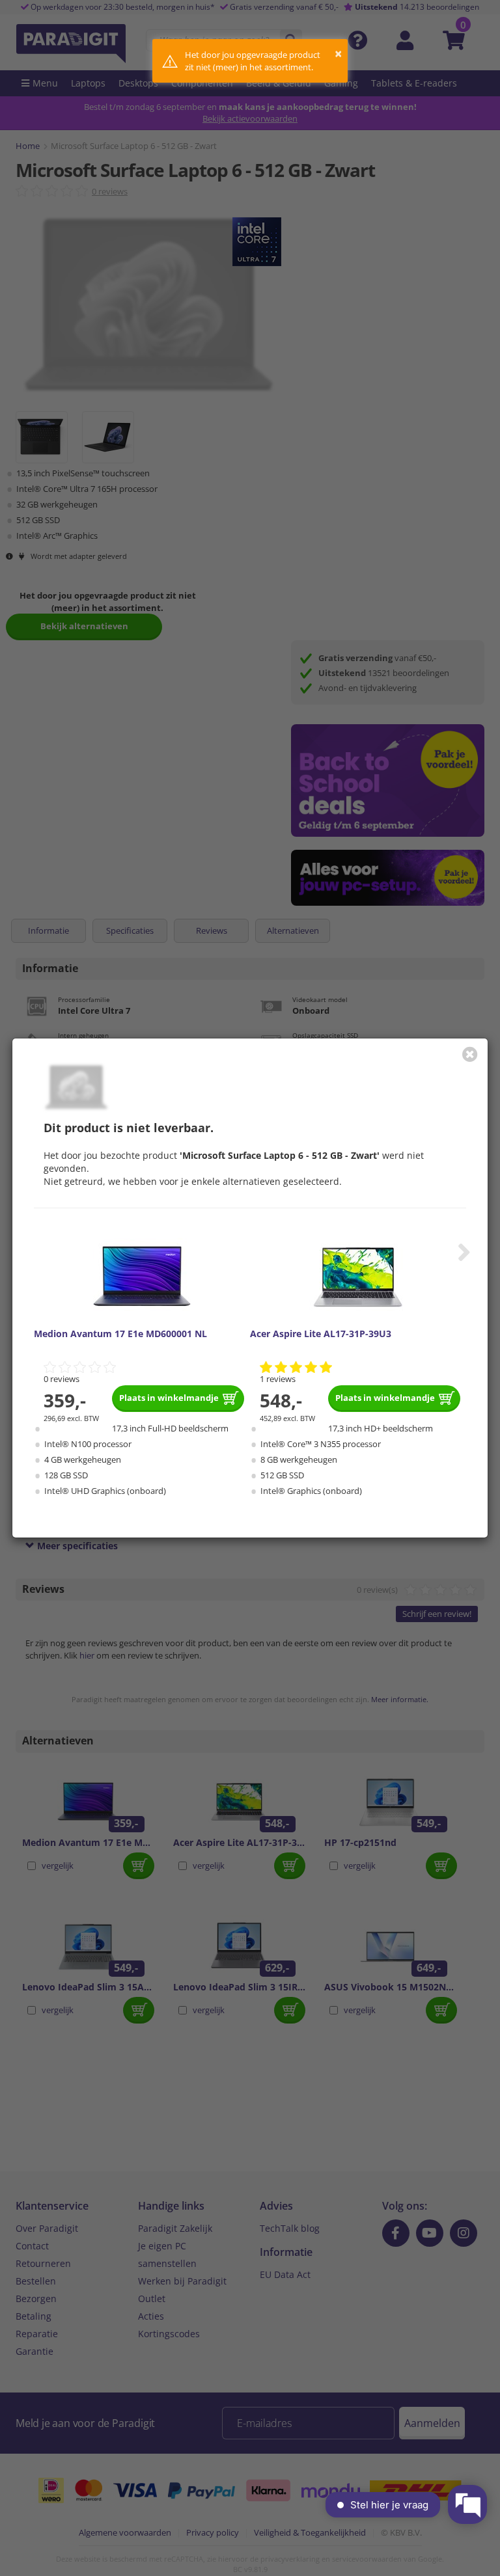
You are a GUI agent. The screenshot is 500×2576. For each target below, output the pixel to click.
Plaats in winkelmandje (169, 1398)
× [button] (338, 54)
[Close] (470, 1054)
